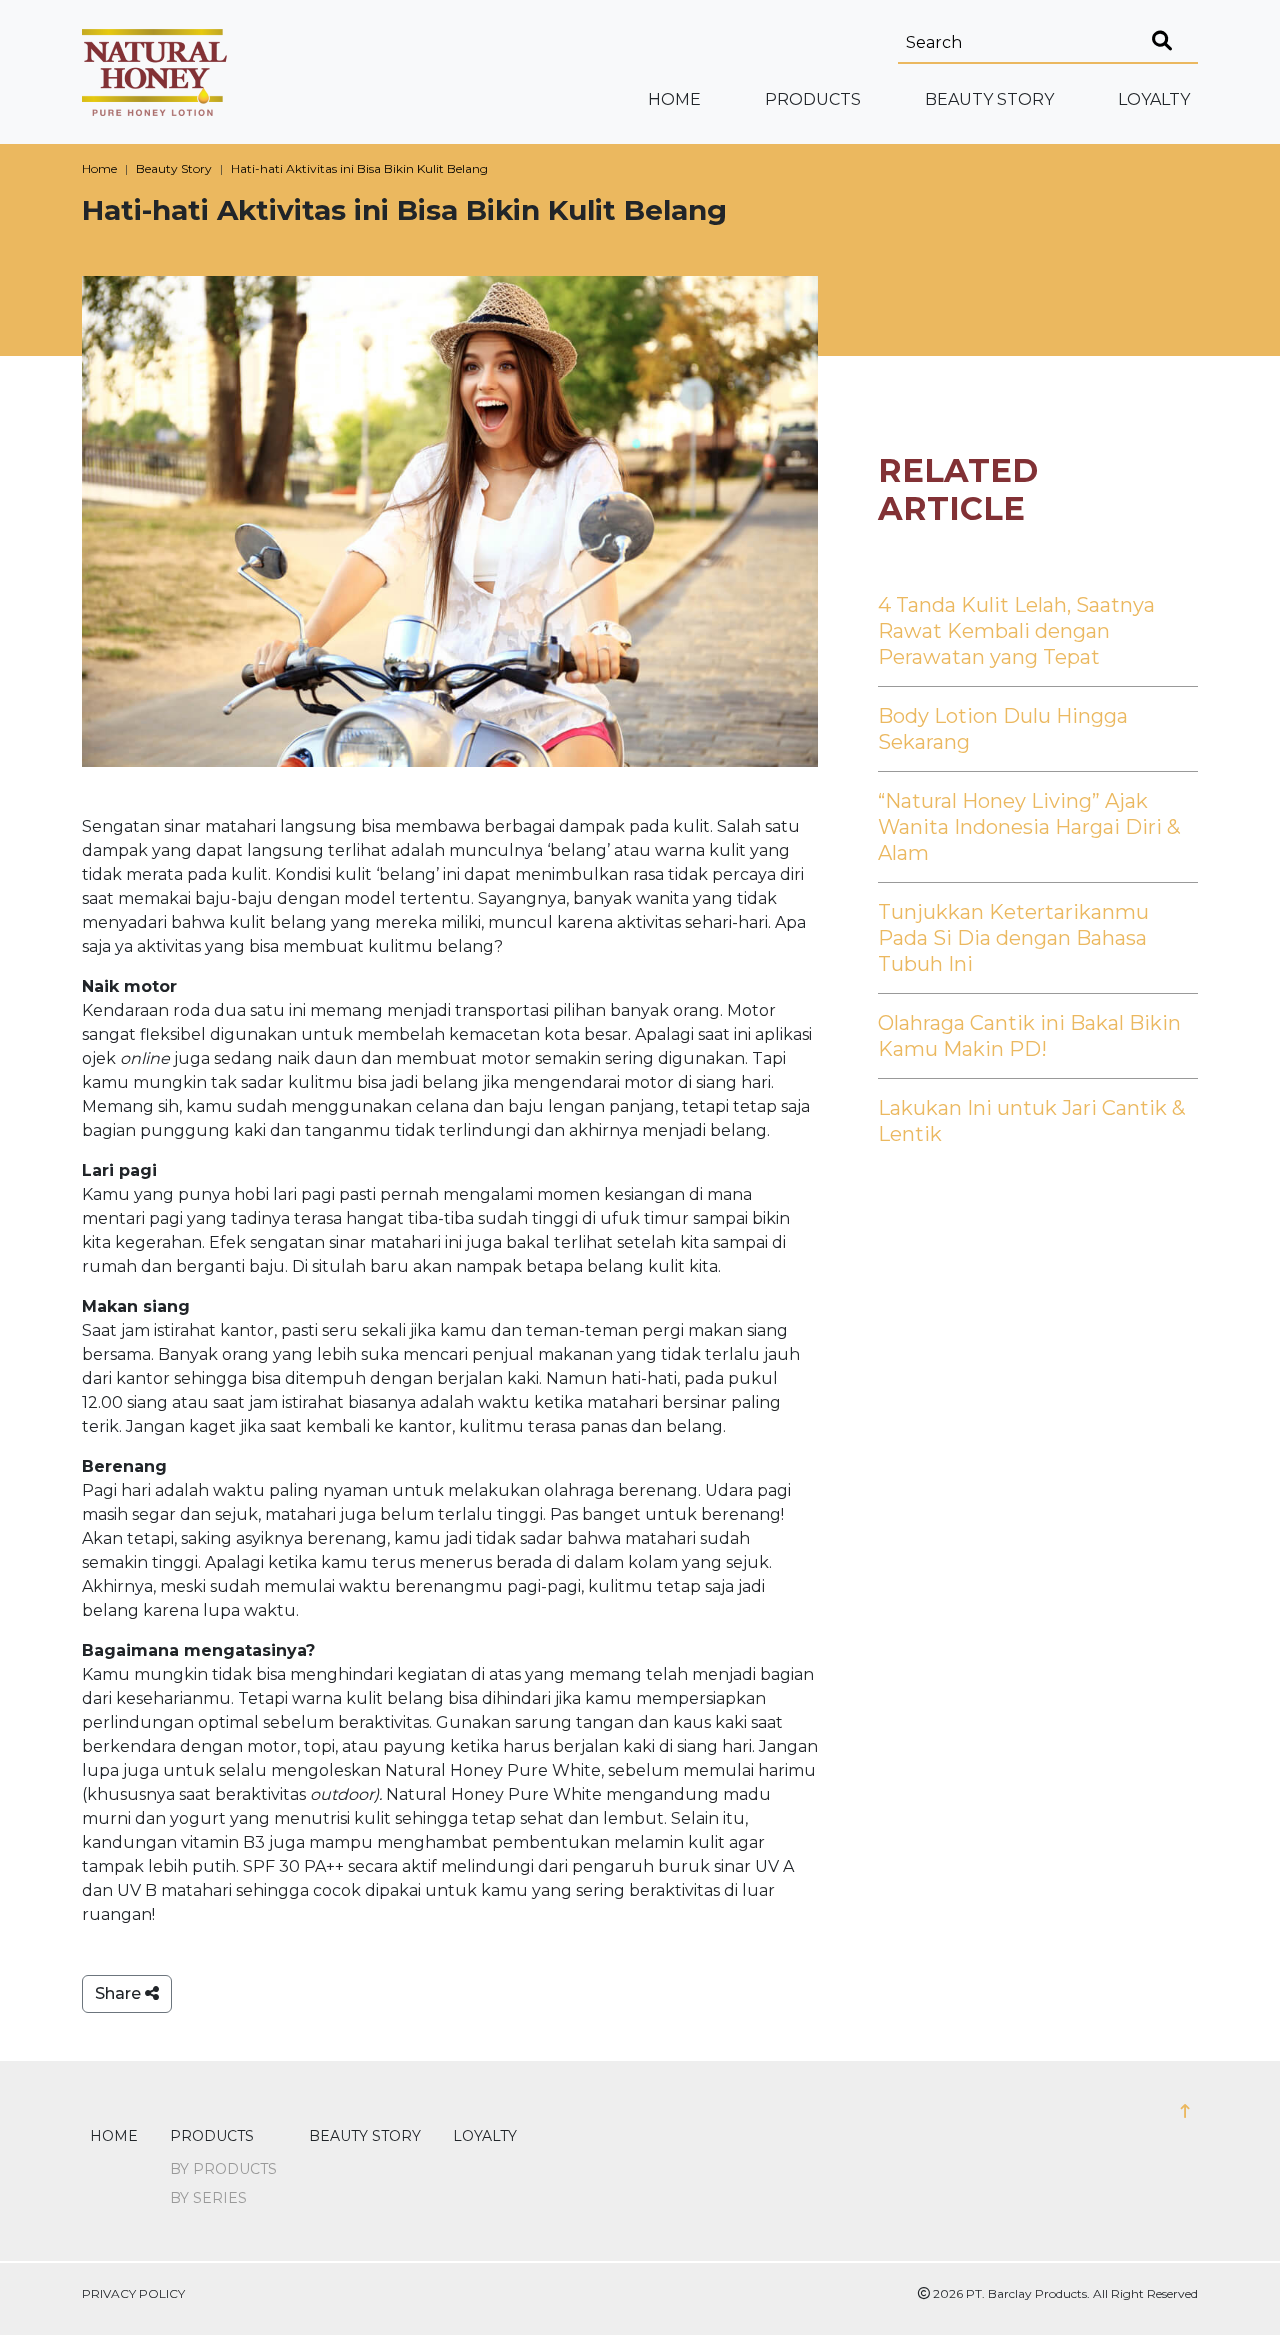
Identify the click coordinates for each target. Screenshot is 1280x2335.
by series (208, 2198)
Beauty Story (174, 168)
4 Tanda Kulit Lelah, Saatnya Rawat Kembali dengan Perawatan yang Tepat (1016, 631)
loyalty (1154, 99)
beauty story (989, 99)
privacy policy (133, 2293)
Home (674, 99)
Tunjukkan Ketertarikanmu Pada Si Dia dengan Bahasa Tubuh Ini (1013, 938)
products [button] (813, 99)
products (212, 2136)
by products (223, 2169)
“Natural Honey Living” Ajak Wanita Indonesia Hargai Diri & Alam (1029, 827)
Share (120, 1993)
